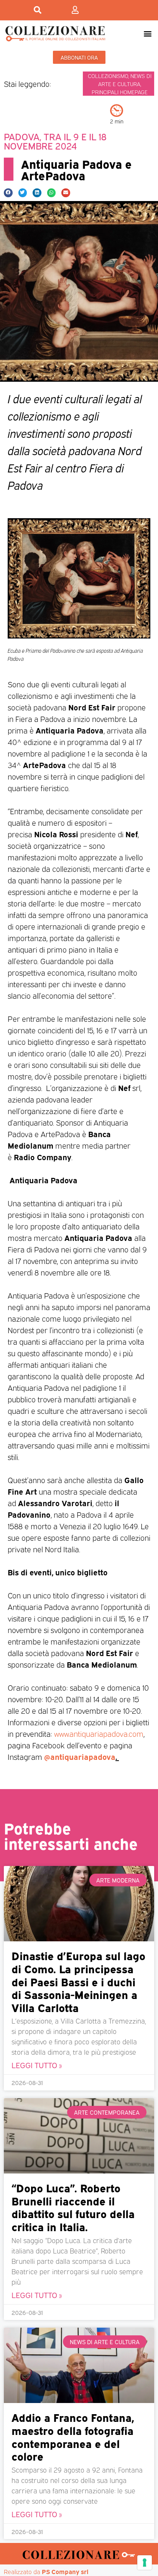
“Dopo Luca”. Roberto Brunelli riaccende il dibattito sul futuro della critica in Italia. (73, 2207)
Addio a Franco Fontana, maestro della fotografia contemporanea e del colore (73, 2436)
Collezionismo (108, 76)
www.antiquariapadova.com (99, 1733)
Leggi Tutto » (37, 2065)
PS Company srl (65, 2571)
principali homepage (120, 92)
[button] (148, 33)
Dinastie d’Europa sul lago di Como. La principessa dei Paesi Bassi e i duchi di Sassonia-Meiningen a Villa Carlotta (78, 1981)
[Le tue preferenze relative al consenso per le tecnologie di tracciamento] (145, 2563)
